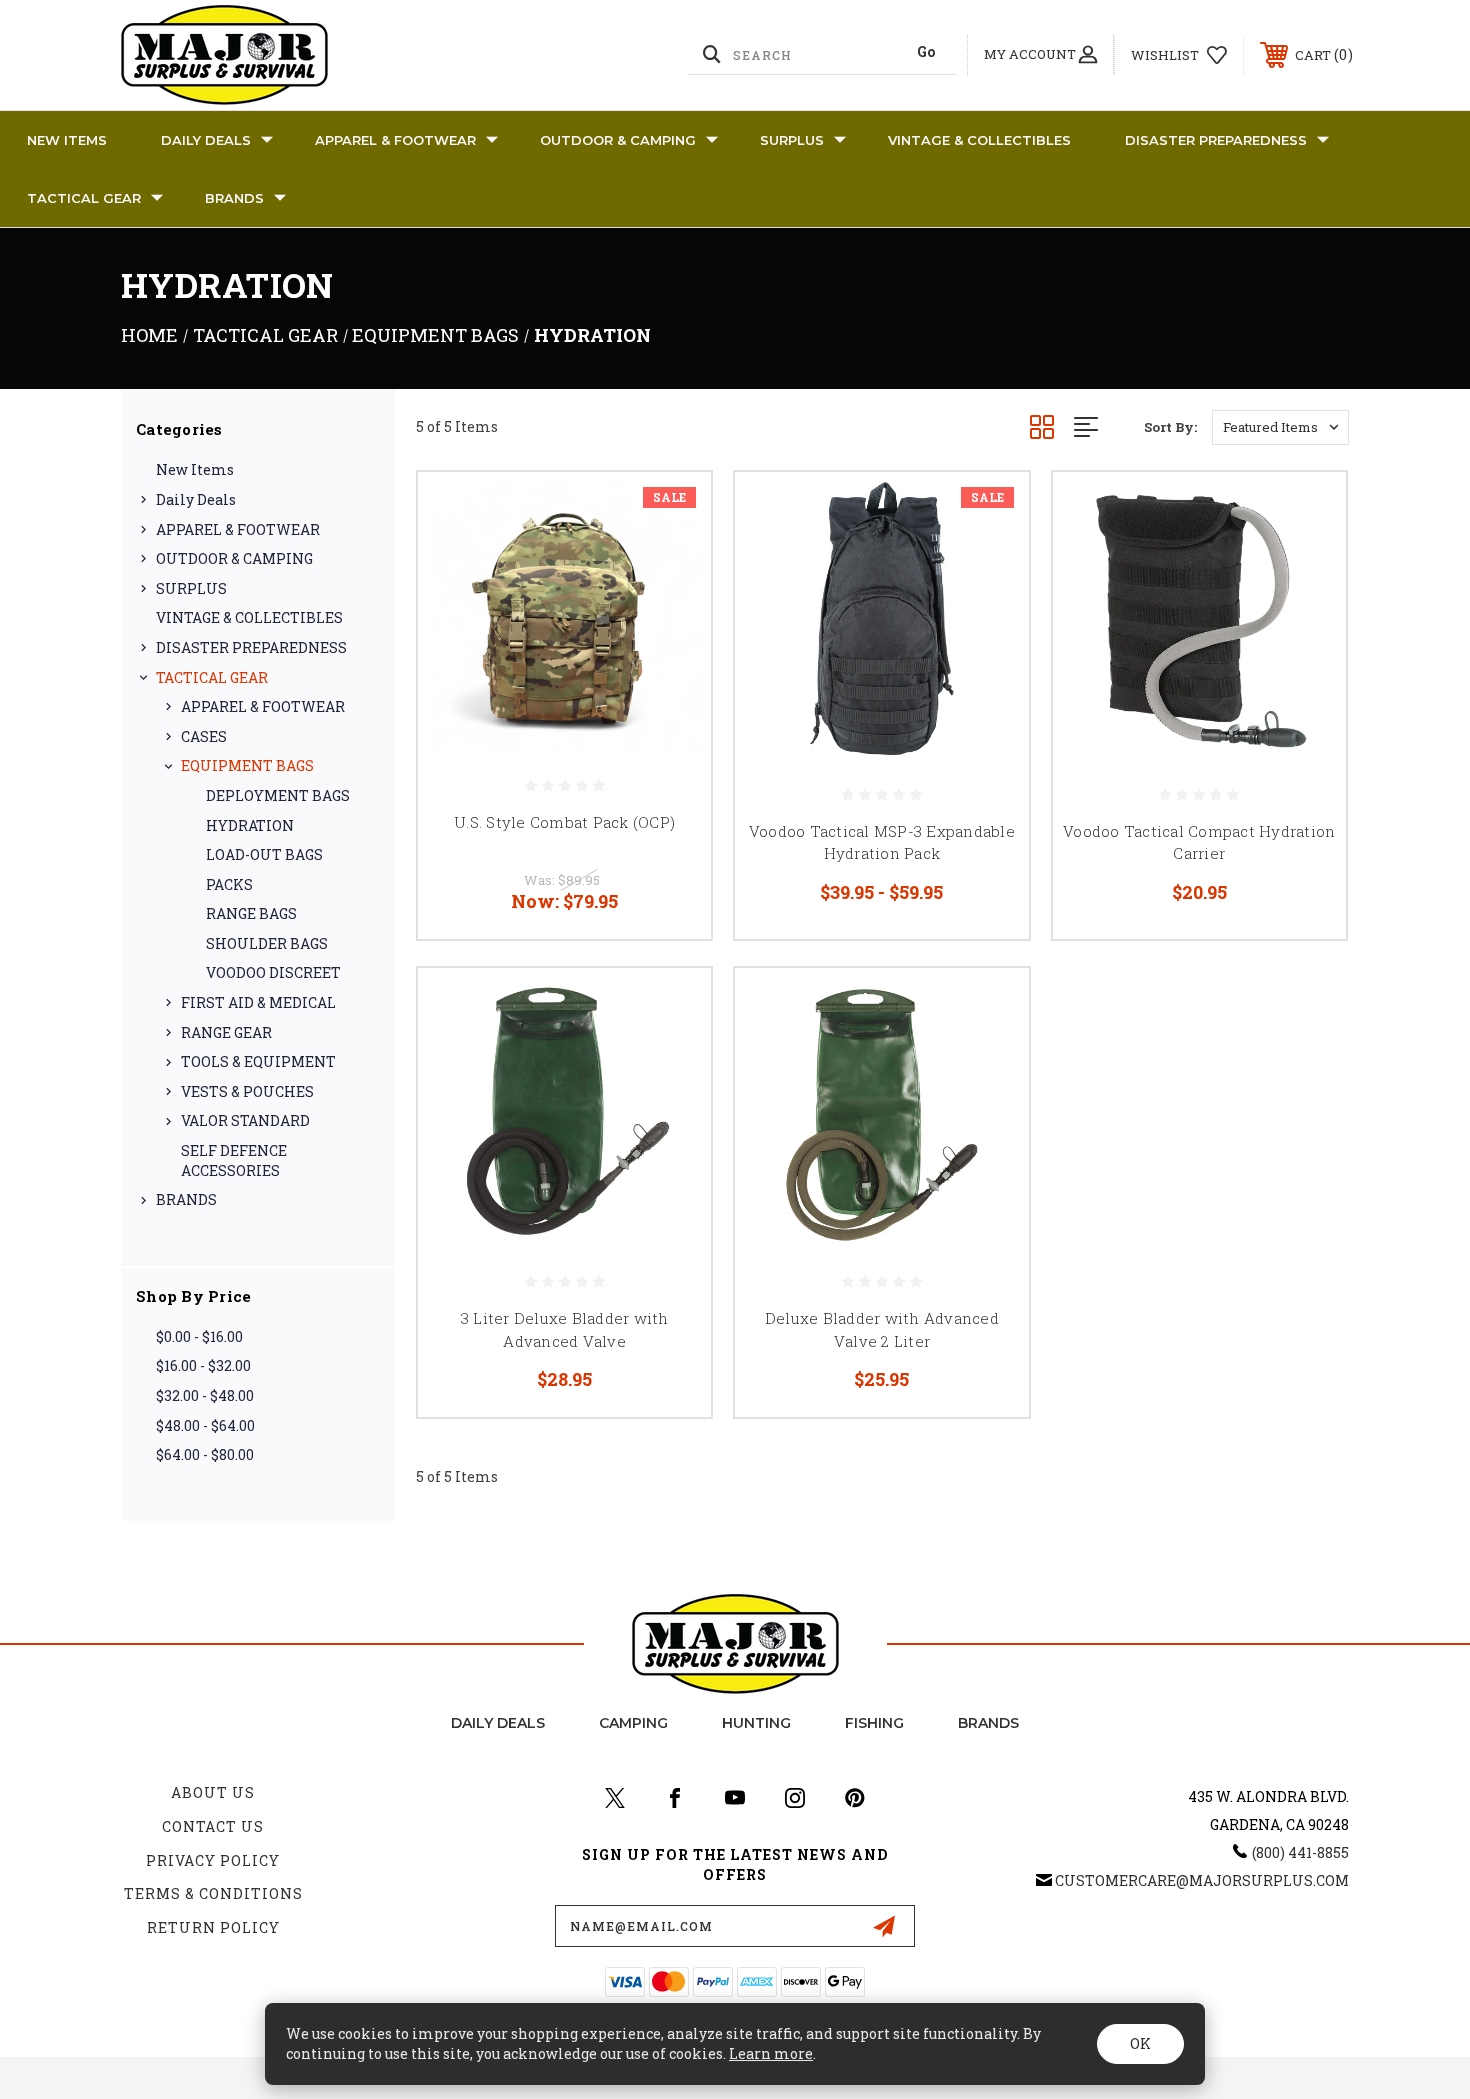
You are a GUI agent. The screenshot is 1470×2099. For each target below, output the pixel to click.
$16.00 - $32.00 (203, 1365)
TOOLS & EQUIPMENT (258, 1061)
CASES (204, 736)
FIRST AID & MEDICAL (258, 1002)
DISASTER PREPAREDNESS (1216, 140)
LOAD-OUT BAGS (264, 854)
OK (1140, 2043)
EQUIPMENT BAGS (247, 765)
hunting (756, 1723)
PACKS (229, 884)
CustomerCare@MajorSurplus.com (1202, 1880)
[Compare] (671, 614)
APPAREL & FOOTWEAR (395, 140)
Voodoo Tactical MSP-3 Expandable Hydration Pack (882, 842)
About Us (213, 1792)
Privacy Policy (213, 1860)
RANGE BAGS (251, 913)
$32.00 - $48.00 (205, 1395)
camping (633, 1723)
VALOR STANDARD (245, 1120)
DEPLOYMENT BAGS (278, 795)
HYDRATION (250, 825)
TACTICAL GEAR (84, 198)
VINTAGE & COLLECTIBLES (979, 140)
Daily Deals (206, 140)
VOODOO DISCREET (273, 972)
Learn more (771, 2053)
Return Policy (213, 1927)
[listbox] (1280, 427)
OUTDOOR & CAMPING (618, 140)
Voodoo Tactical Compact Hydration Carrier (1199, 842)
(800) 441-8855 (1300, 1852)
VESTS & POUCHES (247, 1091)
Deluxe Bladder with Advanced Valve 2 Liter (882, 1329)
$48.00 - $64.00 (205, 1425)
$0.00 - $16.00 (199, 1336)
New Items (67, 140)
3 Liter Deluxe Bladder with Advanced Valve (565, 1329)
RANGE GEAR (226, 1032)
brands (988, 1723)
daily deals (498, 1723)
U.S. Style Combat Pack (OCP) (564, 822)
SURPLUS (792, 140)
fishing (874, 1723)
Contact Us (213, 1826)
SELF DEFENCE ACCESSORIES (234, 1160)
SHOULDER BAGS (267, 943)
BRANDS (234, 198)
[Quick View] (671, 512)
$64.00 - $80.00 (205, 1454)
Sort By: (1170, 427)
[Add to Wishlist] (671, 563)
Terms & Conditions (213, 1893)
